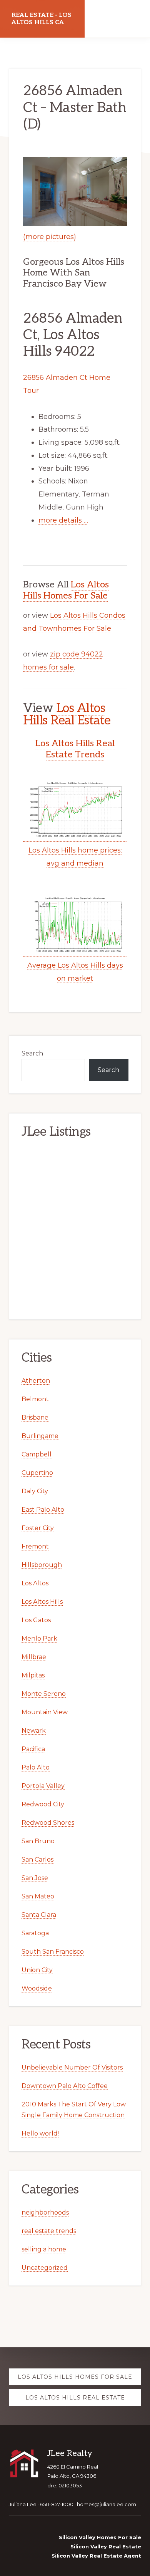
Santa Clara (39, 1915)
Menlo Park (39, 1638)
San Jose (35, 1878)
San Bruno (38, 1841)
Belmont (35, 1399)
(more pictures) (50, 237)
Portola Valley (43, 1786)
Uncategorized (45, 2268)
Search (32, 1053)
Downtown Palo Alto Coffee (65, 2086)
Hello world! (40, 2133)
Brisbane (35, 1417)
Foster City (38, 1528)
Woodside (37, 1988)
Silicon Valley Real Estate (106, 2546)
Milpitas (33, 1675)
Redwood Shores (48, 1823)
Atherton (36, 1381)
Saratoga (35, 1933)
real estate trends (49, 2231)
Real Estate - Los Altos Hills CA (42, 19)
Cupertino (37, 1473)
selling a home (44, 2249)
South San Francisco (53, 1952)
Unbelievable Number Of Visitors (72, 2067)
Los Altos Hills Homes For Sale (66, 590)
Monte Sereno (44, 1694)
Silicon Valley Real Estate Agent (96, 2556)
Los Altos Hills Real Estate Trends (75, 749)
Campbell (37, 1454)
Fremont (35, 1546)
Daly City (35, 1491)
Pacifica (33, 1749)
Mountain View (45, 1712)
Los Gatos (36, 1620)
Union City (37, 1970)
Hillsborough (42, 1565)
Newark (34, 1731)
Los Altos (35, 1583)
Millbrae (34, 1657)
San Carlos (37, 1859)
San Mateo (38, 1896)
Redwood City (43, 1804)
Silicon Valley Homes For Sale (100, 2537)
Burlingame (40, 1436)
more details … (63, 520)
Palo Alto (36, 1767)
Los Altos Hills (42, 1602)
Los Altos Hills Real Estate (67, 714)
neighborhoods (45, 2212)
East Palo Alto (43, 1510)
